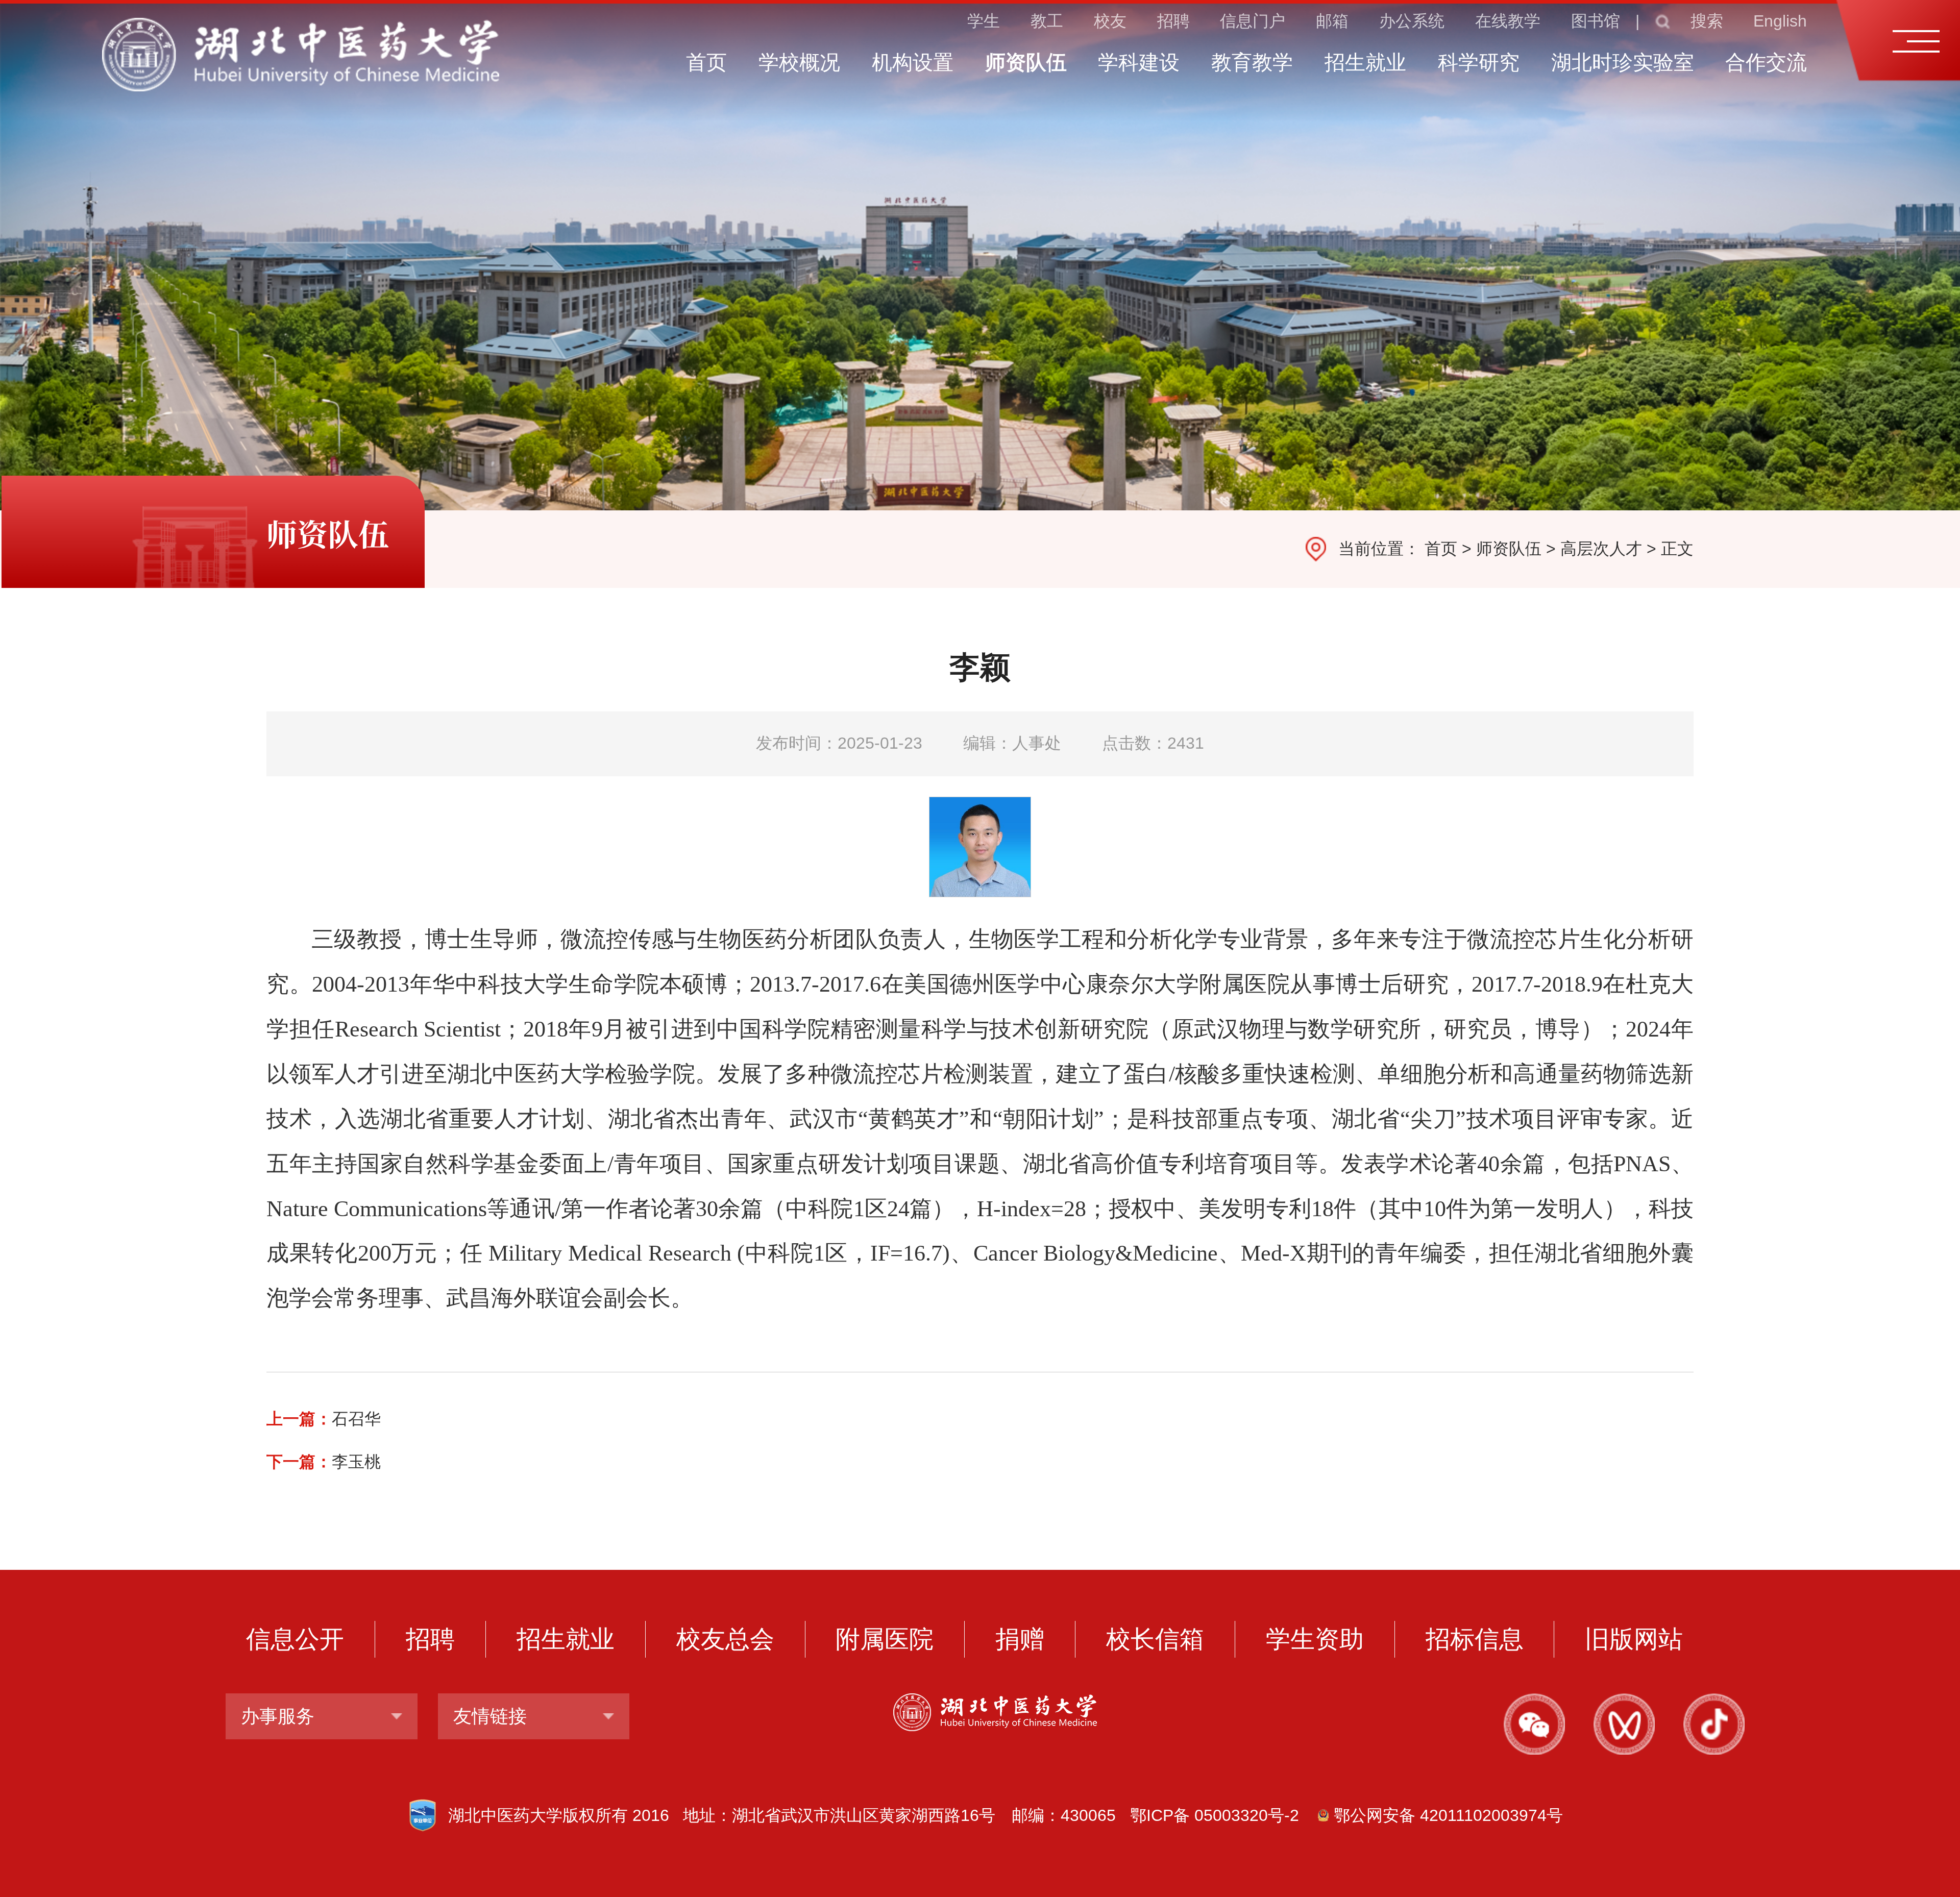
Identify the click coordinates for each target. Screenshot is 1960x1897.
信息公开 (295, 1639)
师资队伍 (1509, 549)
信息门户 (1253, 21)
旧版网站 (1634, 1639)
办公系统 (1412, 21)
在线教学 (1508, 21)
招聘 (1173, 21)
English (1780, 21)
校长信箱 (1155, 1639)
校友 (1110, 21)
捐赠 (1020, 1639)
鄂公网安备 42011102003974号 (1448, 1815)
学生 (984, 21)
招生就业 (566, 1639)
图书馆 (1596, 21)
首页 (1441, 549)
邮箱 (1332, 21)
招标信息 (1475, 1639)
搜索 (1707, 21)
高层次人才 (1601, 549)
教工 (1047, 21)
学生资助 (1315, 1639)
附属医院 (885, 1639)
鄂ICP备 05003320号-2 (1215, 1815)
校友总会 (725, 1639)
